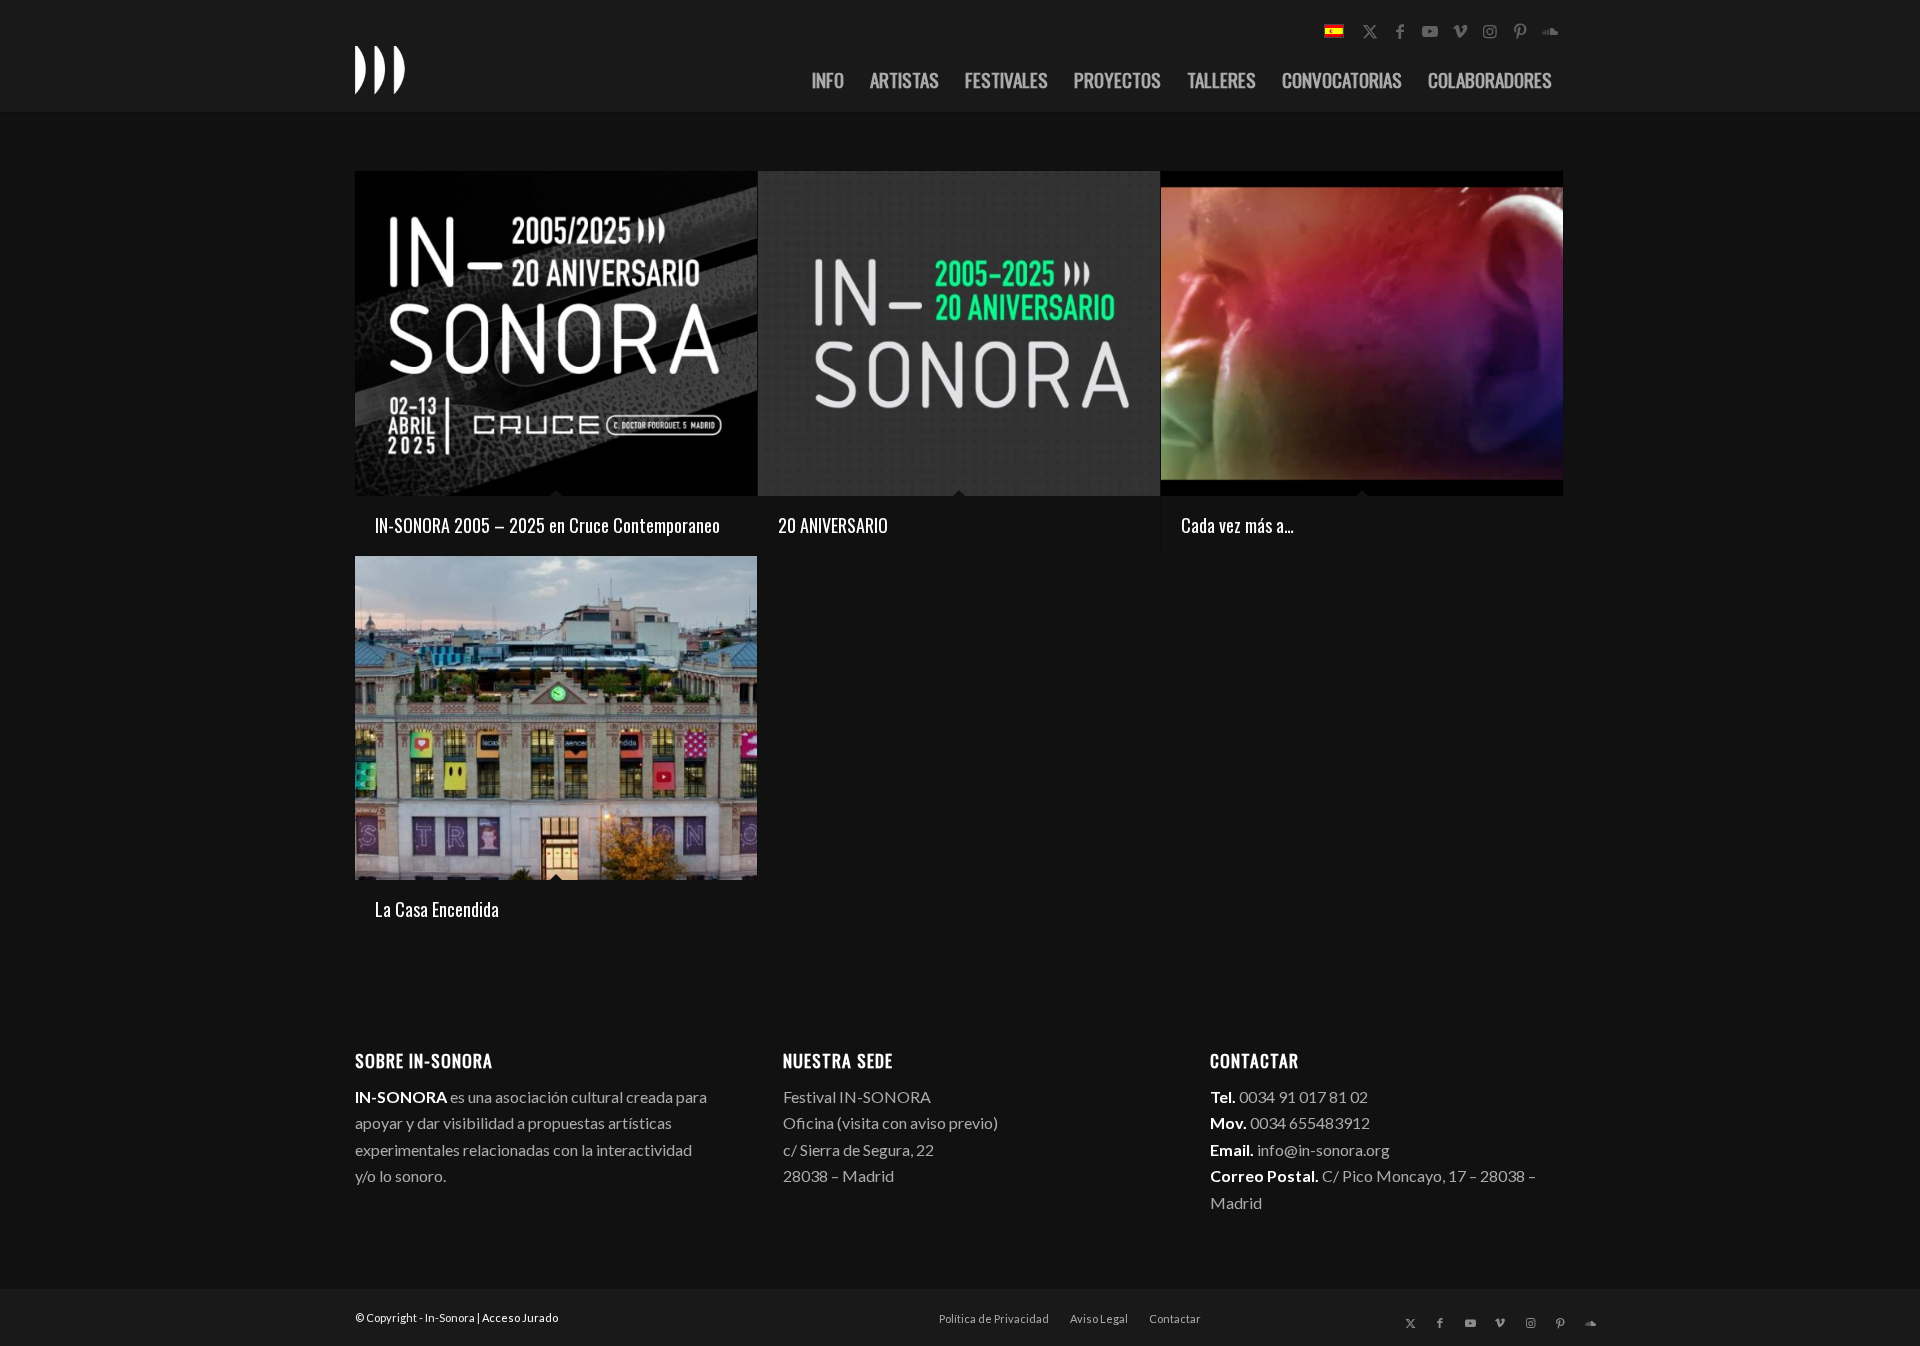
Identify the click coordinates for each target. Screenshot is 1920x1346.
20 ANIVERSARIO (833, 525)
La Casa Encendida (437, 909)
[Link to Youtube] (1430, 31)
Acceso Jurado (520, 1317)
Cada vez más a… (1237, 525)
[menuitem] (828, 79)
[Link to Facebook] (1400, 31)
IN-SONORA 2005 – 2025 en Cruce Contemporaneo (547, 525)
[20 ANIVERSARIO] (959, 333)
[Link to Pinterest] (1520, 31)
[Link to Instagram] (1490, 31)
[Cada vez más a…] (1362, 333)
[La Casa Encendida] (556, 718)
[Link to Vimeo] (1460, 31)
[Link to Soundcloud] (1550, 31)
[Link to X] (1370, 31)
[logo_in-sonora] (380, 69)
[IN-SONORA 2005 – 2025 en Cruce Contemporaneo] (556, 333)
